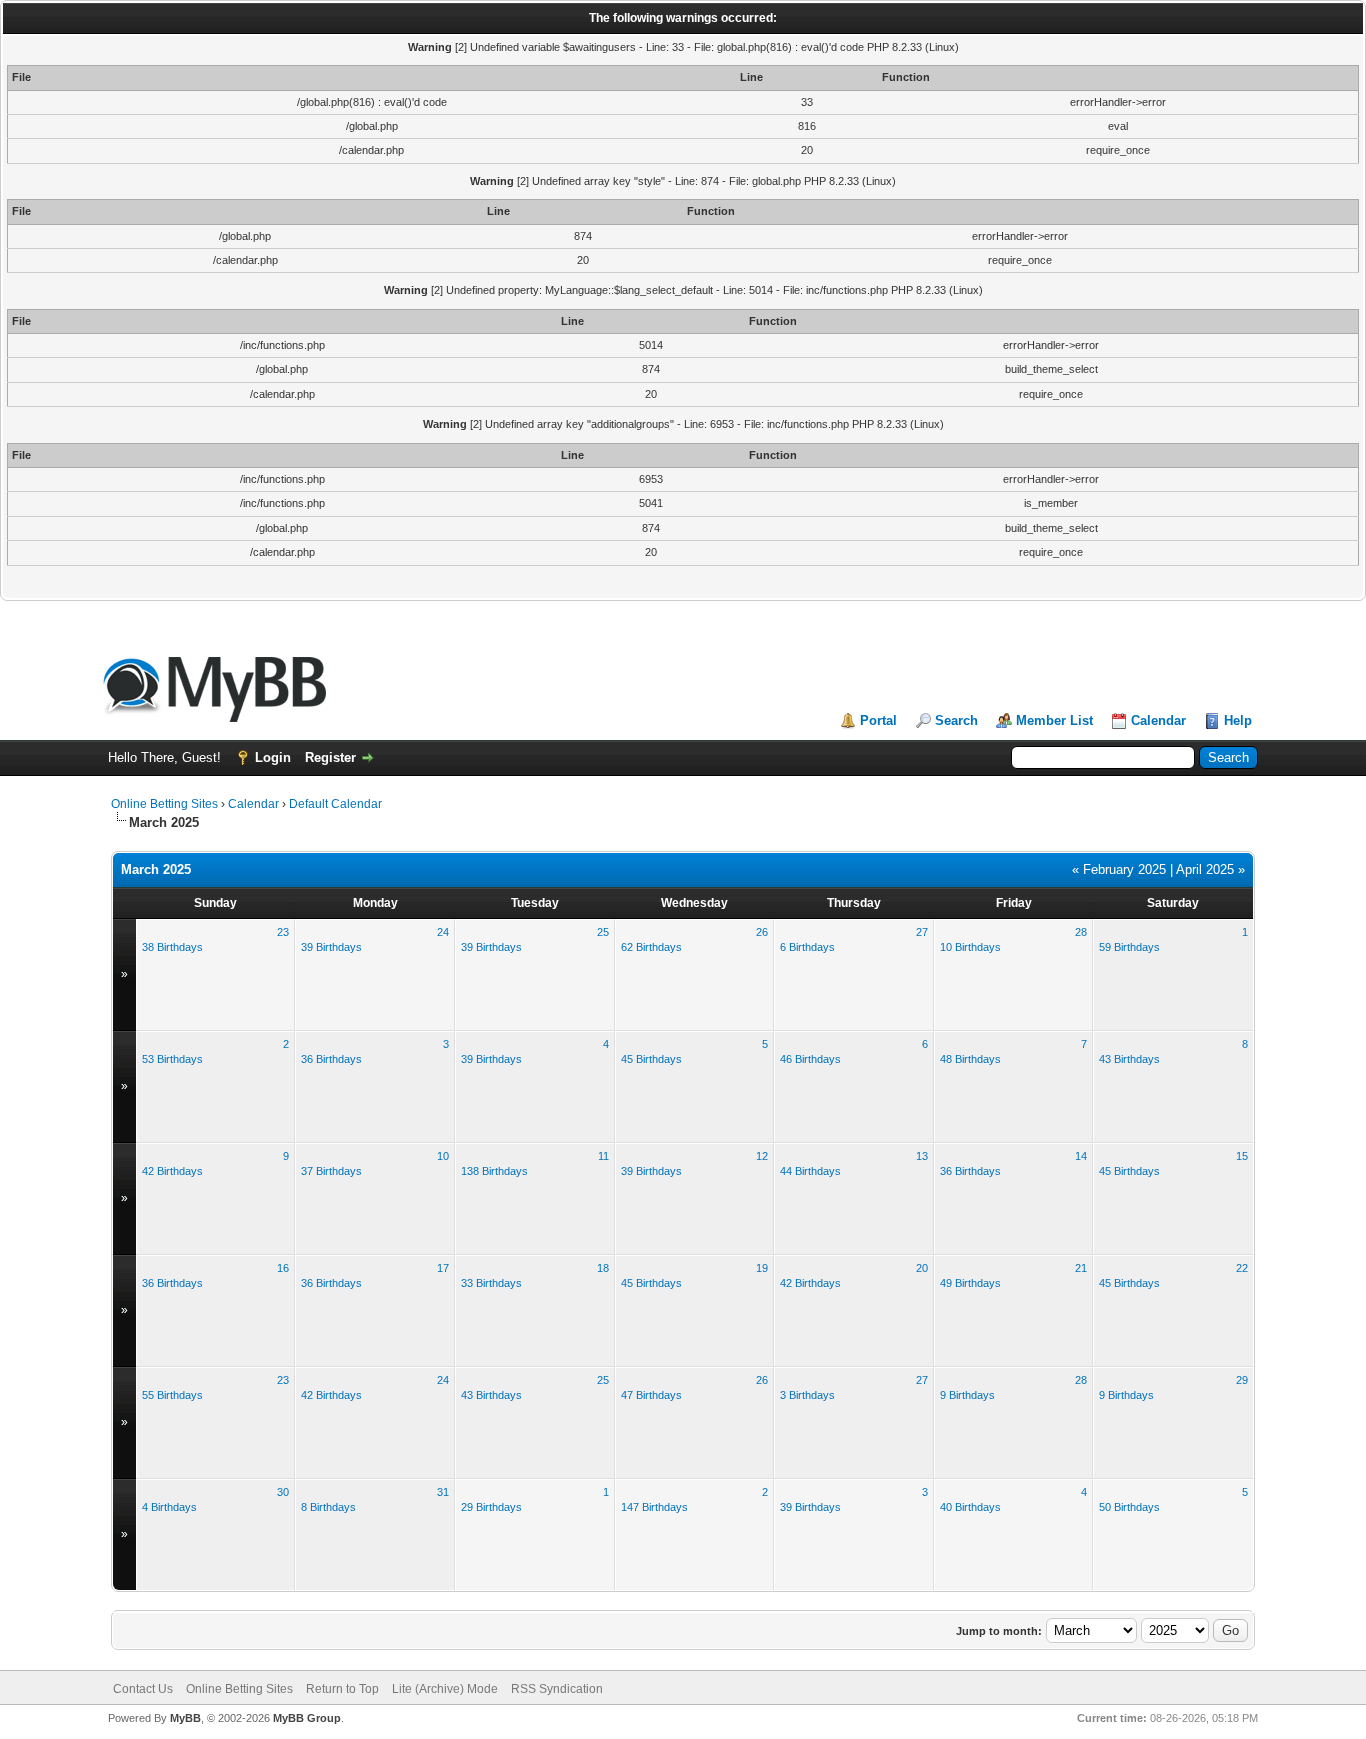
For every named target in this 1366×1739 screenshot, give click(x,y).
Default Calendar (335, 804)
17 (443, 1268)
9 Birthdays (967, 1395)
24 (443, 932)
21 (1081, 1268)
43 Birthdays (1129, 1059)
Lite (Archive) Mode (445, 1689)
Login (273, 757)
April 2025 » (1210, 869)
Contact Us (143, 1689)
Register (330, 757)
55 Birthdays (172, 1395)
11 (603, 1156)
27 (922, 932)
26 (762, 932)
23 (283, 932)
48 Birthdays (970, 1059)
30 (283, 1492)
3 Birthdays (807, 1395)
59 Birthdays (1129, 947)
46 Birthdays (810, 1059)
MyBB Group (307, 1718)
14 (1081, 1156)
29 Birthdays (491, 1507)
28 (1081, 932)
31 (443, 1492)
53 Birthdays (172, 1059)
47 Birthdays (651, 1395)
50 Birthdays (1129, 1507)
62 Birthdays (651, 947)
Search (956, 720)
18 (603, 1268)
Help (1238, 720)
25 (603, 932)
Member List (1054, 720)
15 (1242, 1156)
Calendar (1158, 720)
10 (443, 1156)
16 (283, 1268)
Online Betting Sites (164, 804)
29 (1242, 1380)
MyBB (185, 1718)
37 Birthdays (331, 1171)
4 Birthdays (169, 1507)
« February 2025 (1119, 869)
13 (922, 1156)
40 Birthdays (970, 1507)
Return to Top (342, 1689)
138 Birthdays (494, 1171)
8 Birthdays (328, 1507)
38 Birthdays (172, 947)
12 (762, 1156)
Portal (878, 720)
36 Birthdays (331, 1059)
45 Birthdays (651, 1059)
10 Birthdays (970, 947)
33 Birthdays (491, 1283)
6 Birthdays (807, 947)
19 (762, 1268)
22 (1242, 1268)
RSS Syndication (557, 1689)
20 (922, 1268)
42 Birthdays (172, 1171)
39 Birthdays (331, 947)
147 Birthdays (654, 1507)
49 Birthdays (970, 1283)
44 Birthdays (810, 1171)
